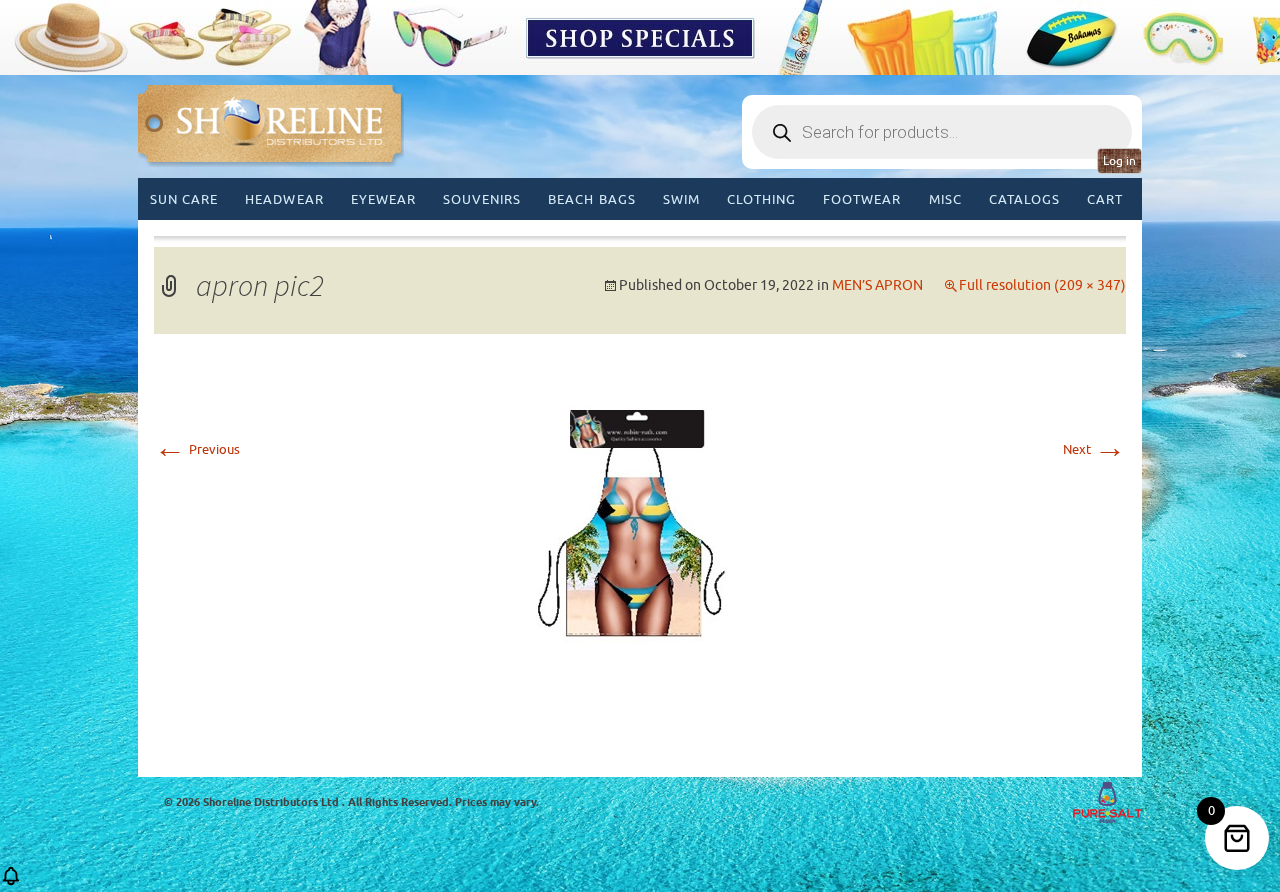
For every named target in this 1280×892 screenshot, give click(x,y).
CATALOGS (1024, 199)
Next (1094, 449)
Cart (1105, 199)
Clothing (761, 199)
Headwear (284, 199)
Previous (197, 449)
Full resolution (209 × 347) (1042, 285)
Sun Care (184, 199)
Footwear (862, 199)
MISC (945, 199)
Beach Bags (591, 199)
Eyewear (383, 199)
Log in (1119, 161)
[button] (11, 882)
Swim (681, 199)
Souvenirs (482, 199)
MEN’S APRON (877, 285)
